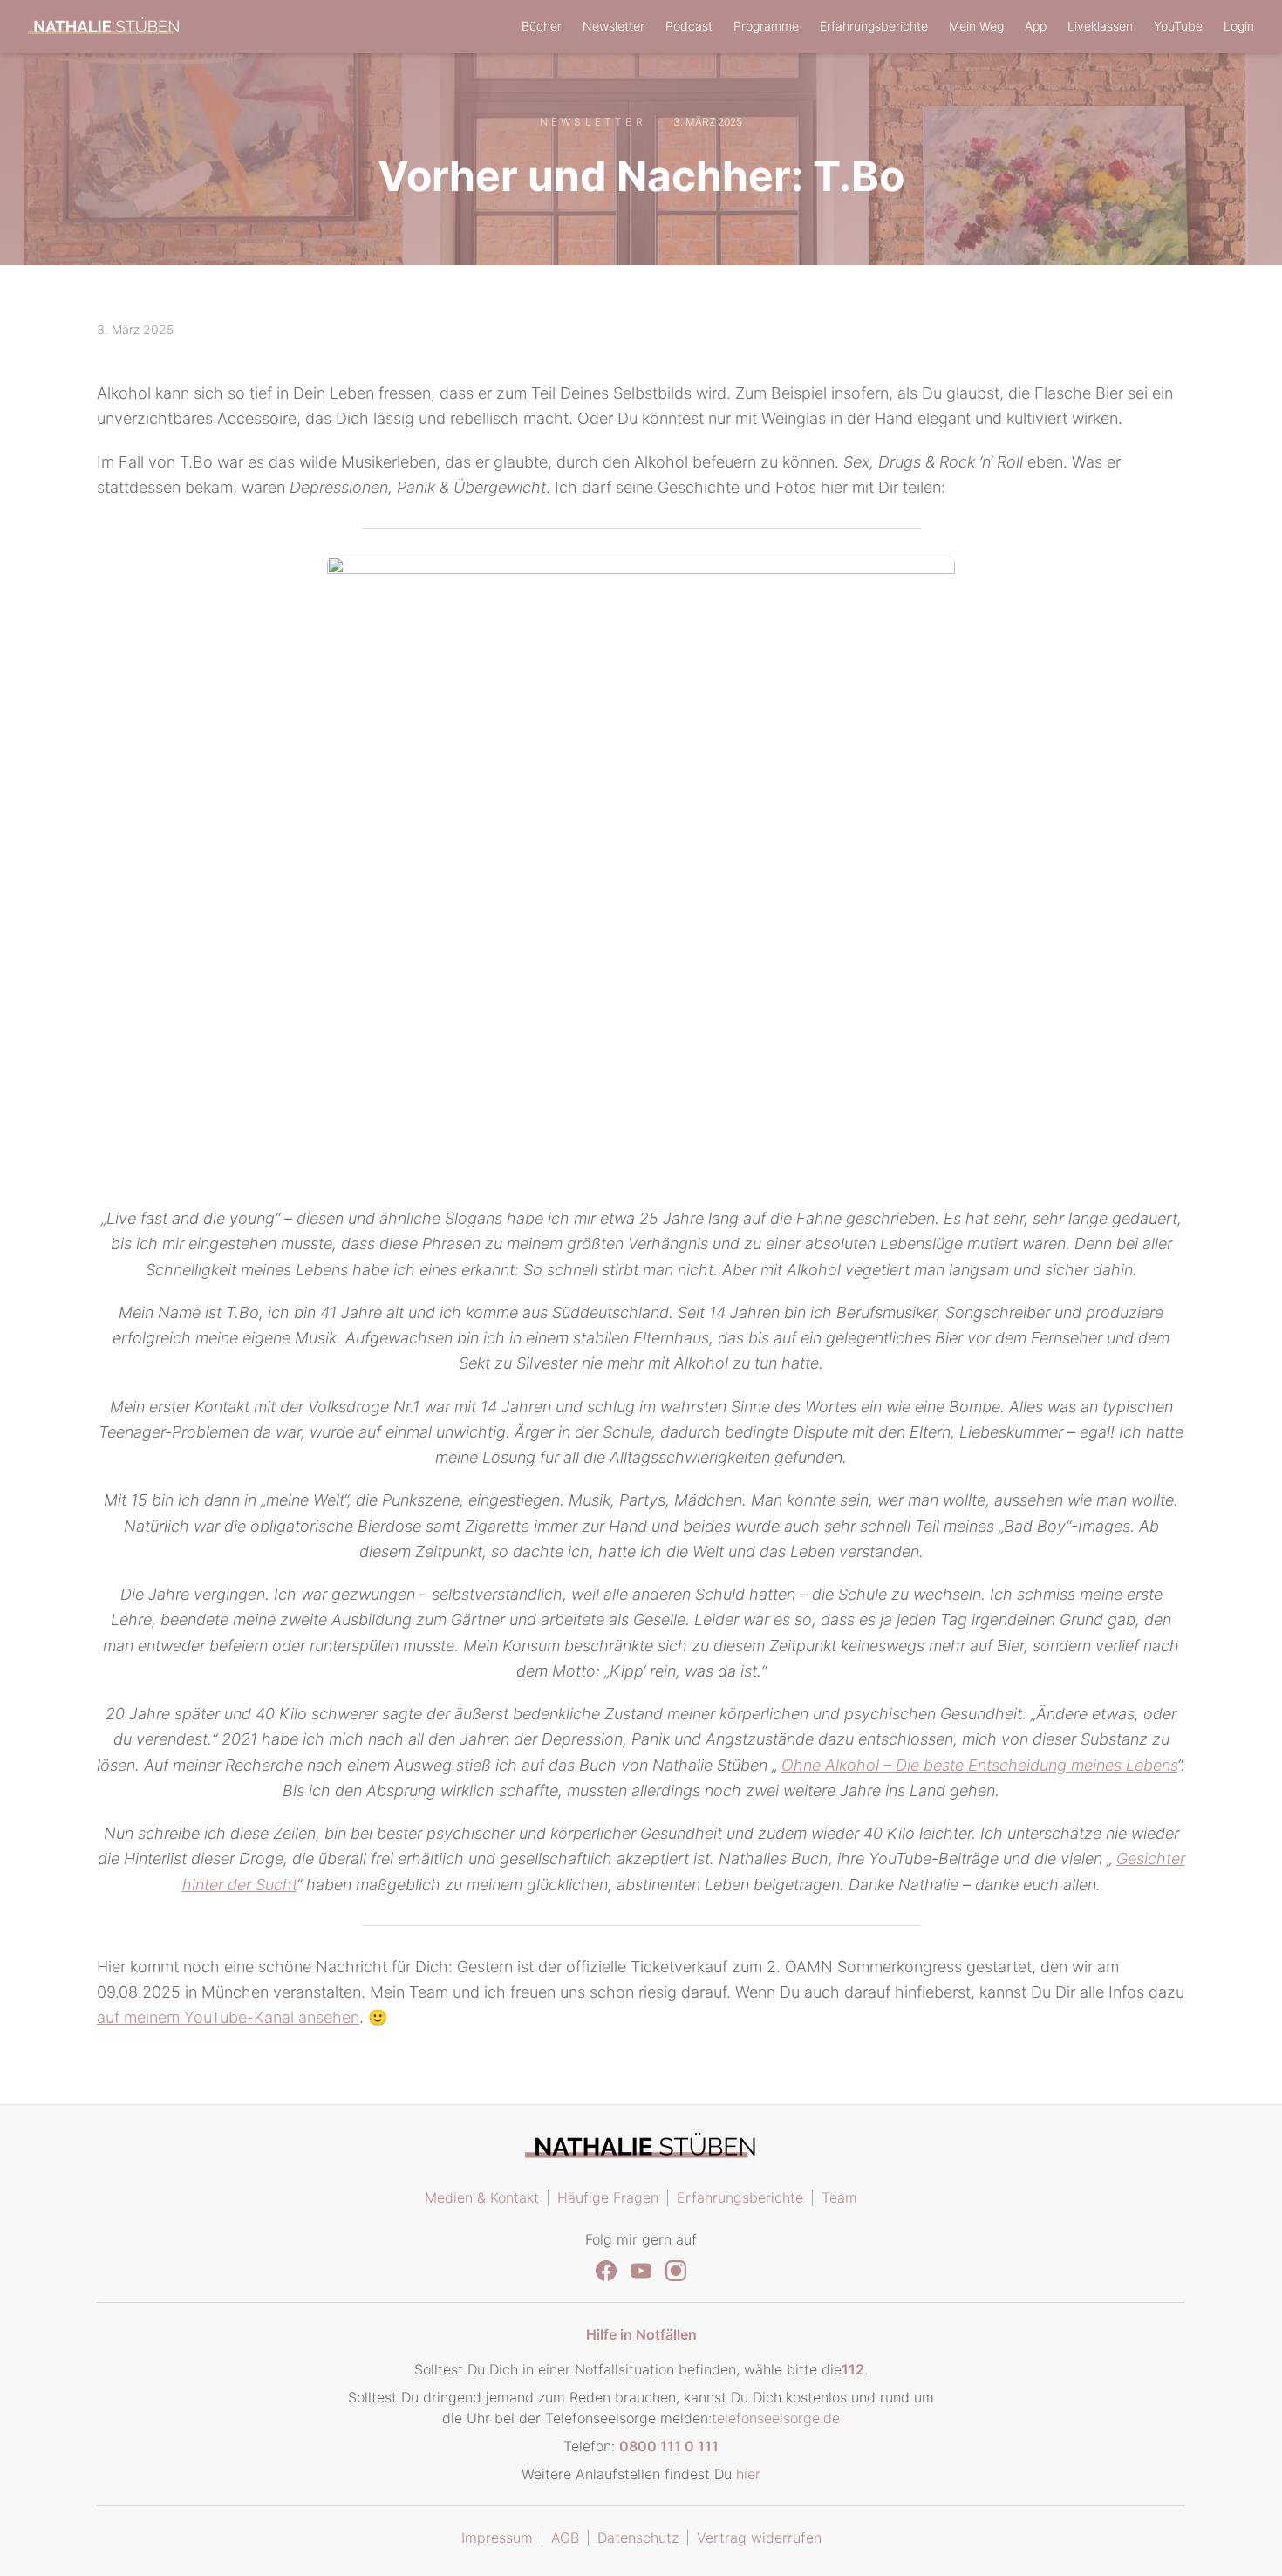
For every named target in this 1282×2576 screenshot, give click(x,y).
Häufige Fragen (608, 2197)
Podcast (689, 26)
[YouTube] (641, 2271)
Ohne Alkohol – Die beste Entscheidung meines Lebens (979, 1765)
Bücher (542, 26)
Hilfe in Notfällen (641, 2334)
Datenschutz (638, 2538)
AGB (565, 2538)
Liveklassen (1100, 26)
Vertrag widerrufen (759, 2538)
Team (839, 2197)
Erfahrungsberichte (874, 26)
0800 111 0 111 (669, 2446)
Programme (766, 26)
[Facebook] (606, 2271)
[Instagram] (676, 2271)
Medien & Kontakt (482, 2197)
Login (1239, 26)
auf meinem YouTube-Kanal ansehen (228, 2017)
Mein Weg (976, 26)
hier (748, 2474)
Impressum (497, 2538)
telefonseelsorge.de (776, 2418)
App (1036, 26)
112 (853, 2369)
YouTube (1178, 26)
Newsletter (614, 26)
